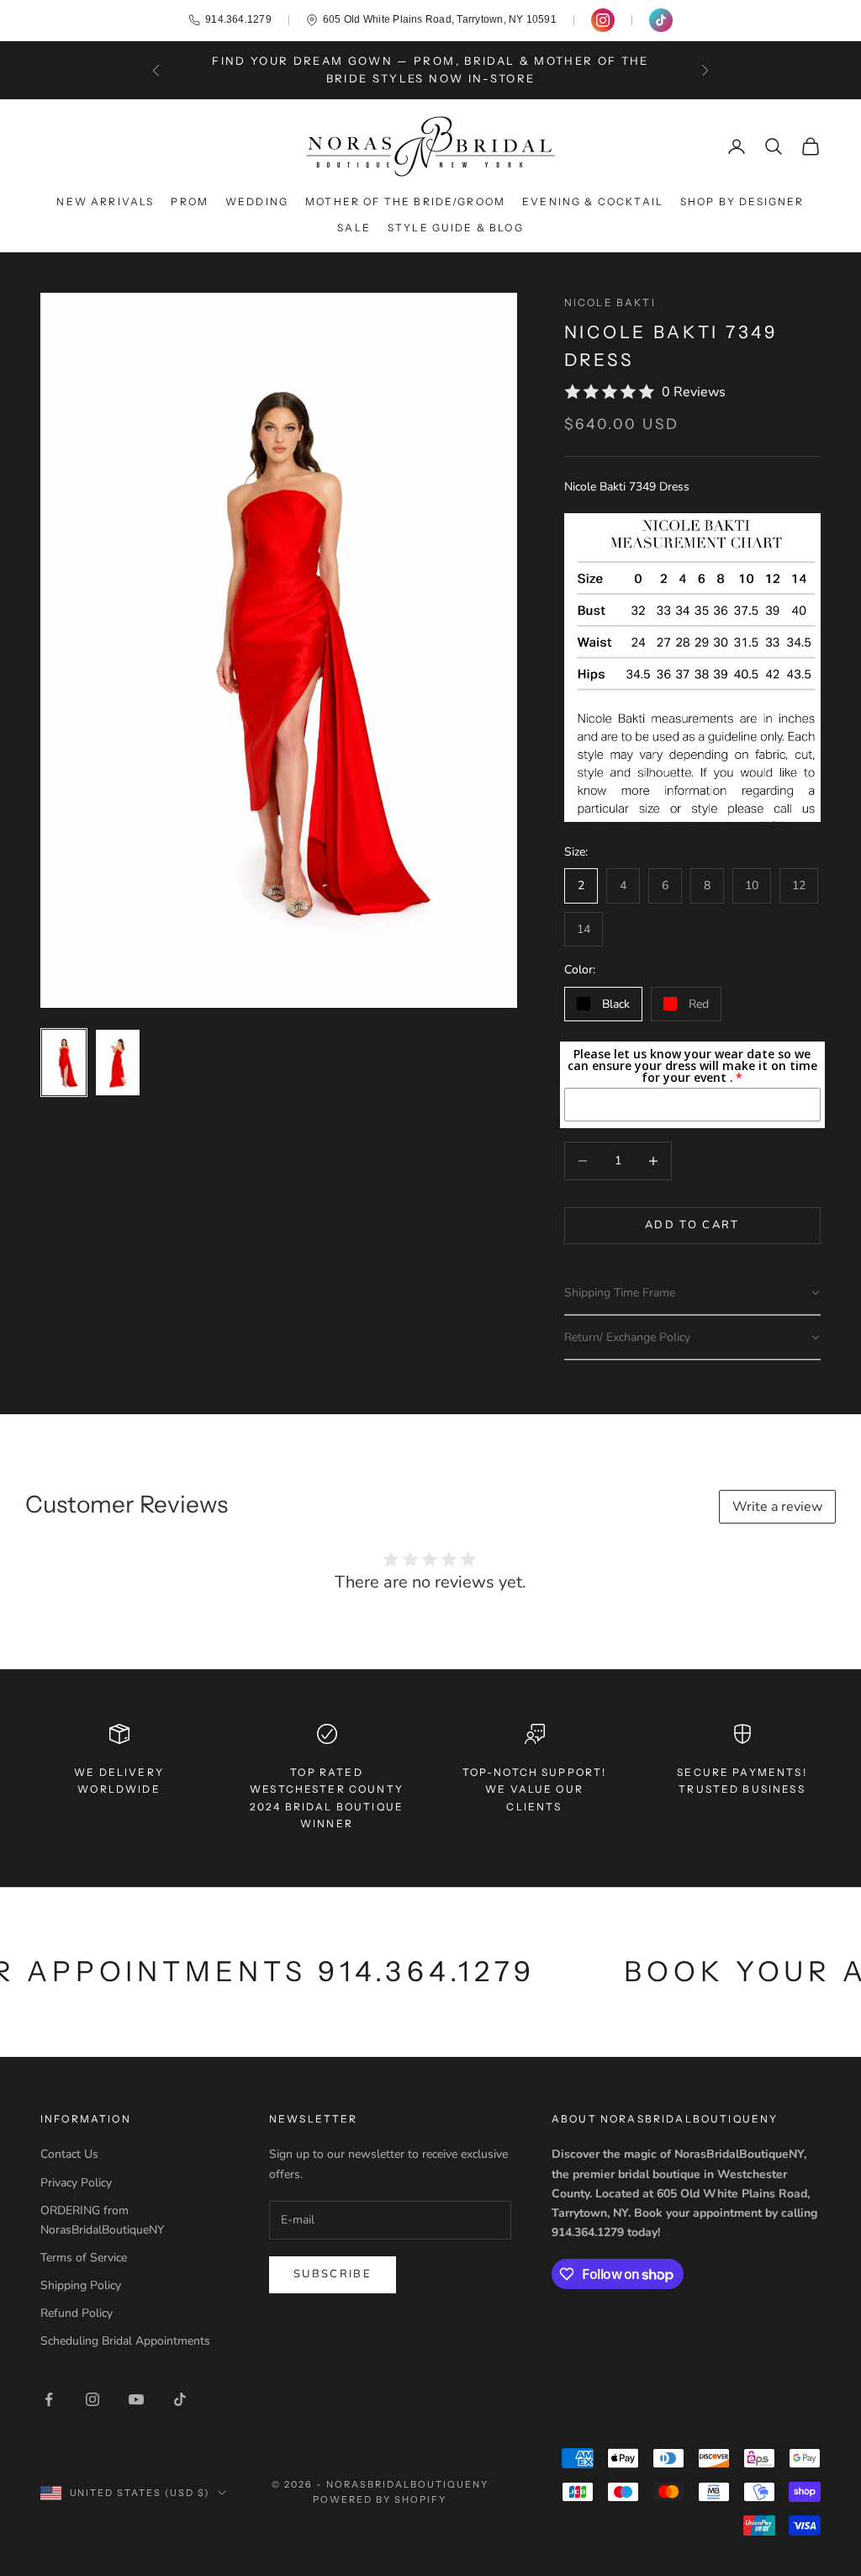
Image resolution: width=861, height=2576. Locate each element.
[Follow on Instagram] (92, 2399)
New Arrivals (105, 201)
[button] (692, 1293)
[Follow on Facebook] (49, 2399)
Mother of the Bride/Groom (405, 201)
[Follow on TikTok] (180, 2399)
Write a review (777, 1507)
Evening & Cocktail (593, 201)
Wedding (257, 201)
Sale (354, 228)
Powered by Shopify (380, 2499)
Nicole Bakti (610, 302)
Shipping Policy (81, 2285)
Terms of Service (84, 2258)
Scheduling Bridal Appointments (125, 2341)
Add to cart (692, 1225)
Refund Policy (77, 2313)
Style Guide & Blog (456, 228)
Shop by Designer (742, 201)
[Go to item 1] (64, 1063)
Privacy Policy (76, 2183)
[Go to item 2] (118, 1063)
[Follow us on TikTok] (661, 20)
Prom (190, 201)
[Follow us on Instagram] (603, 20)
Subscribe (333, 2274)
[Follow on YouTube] (136, 2399)
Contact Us (69, 2154)
